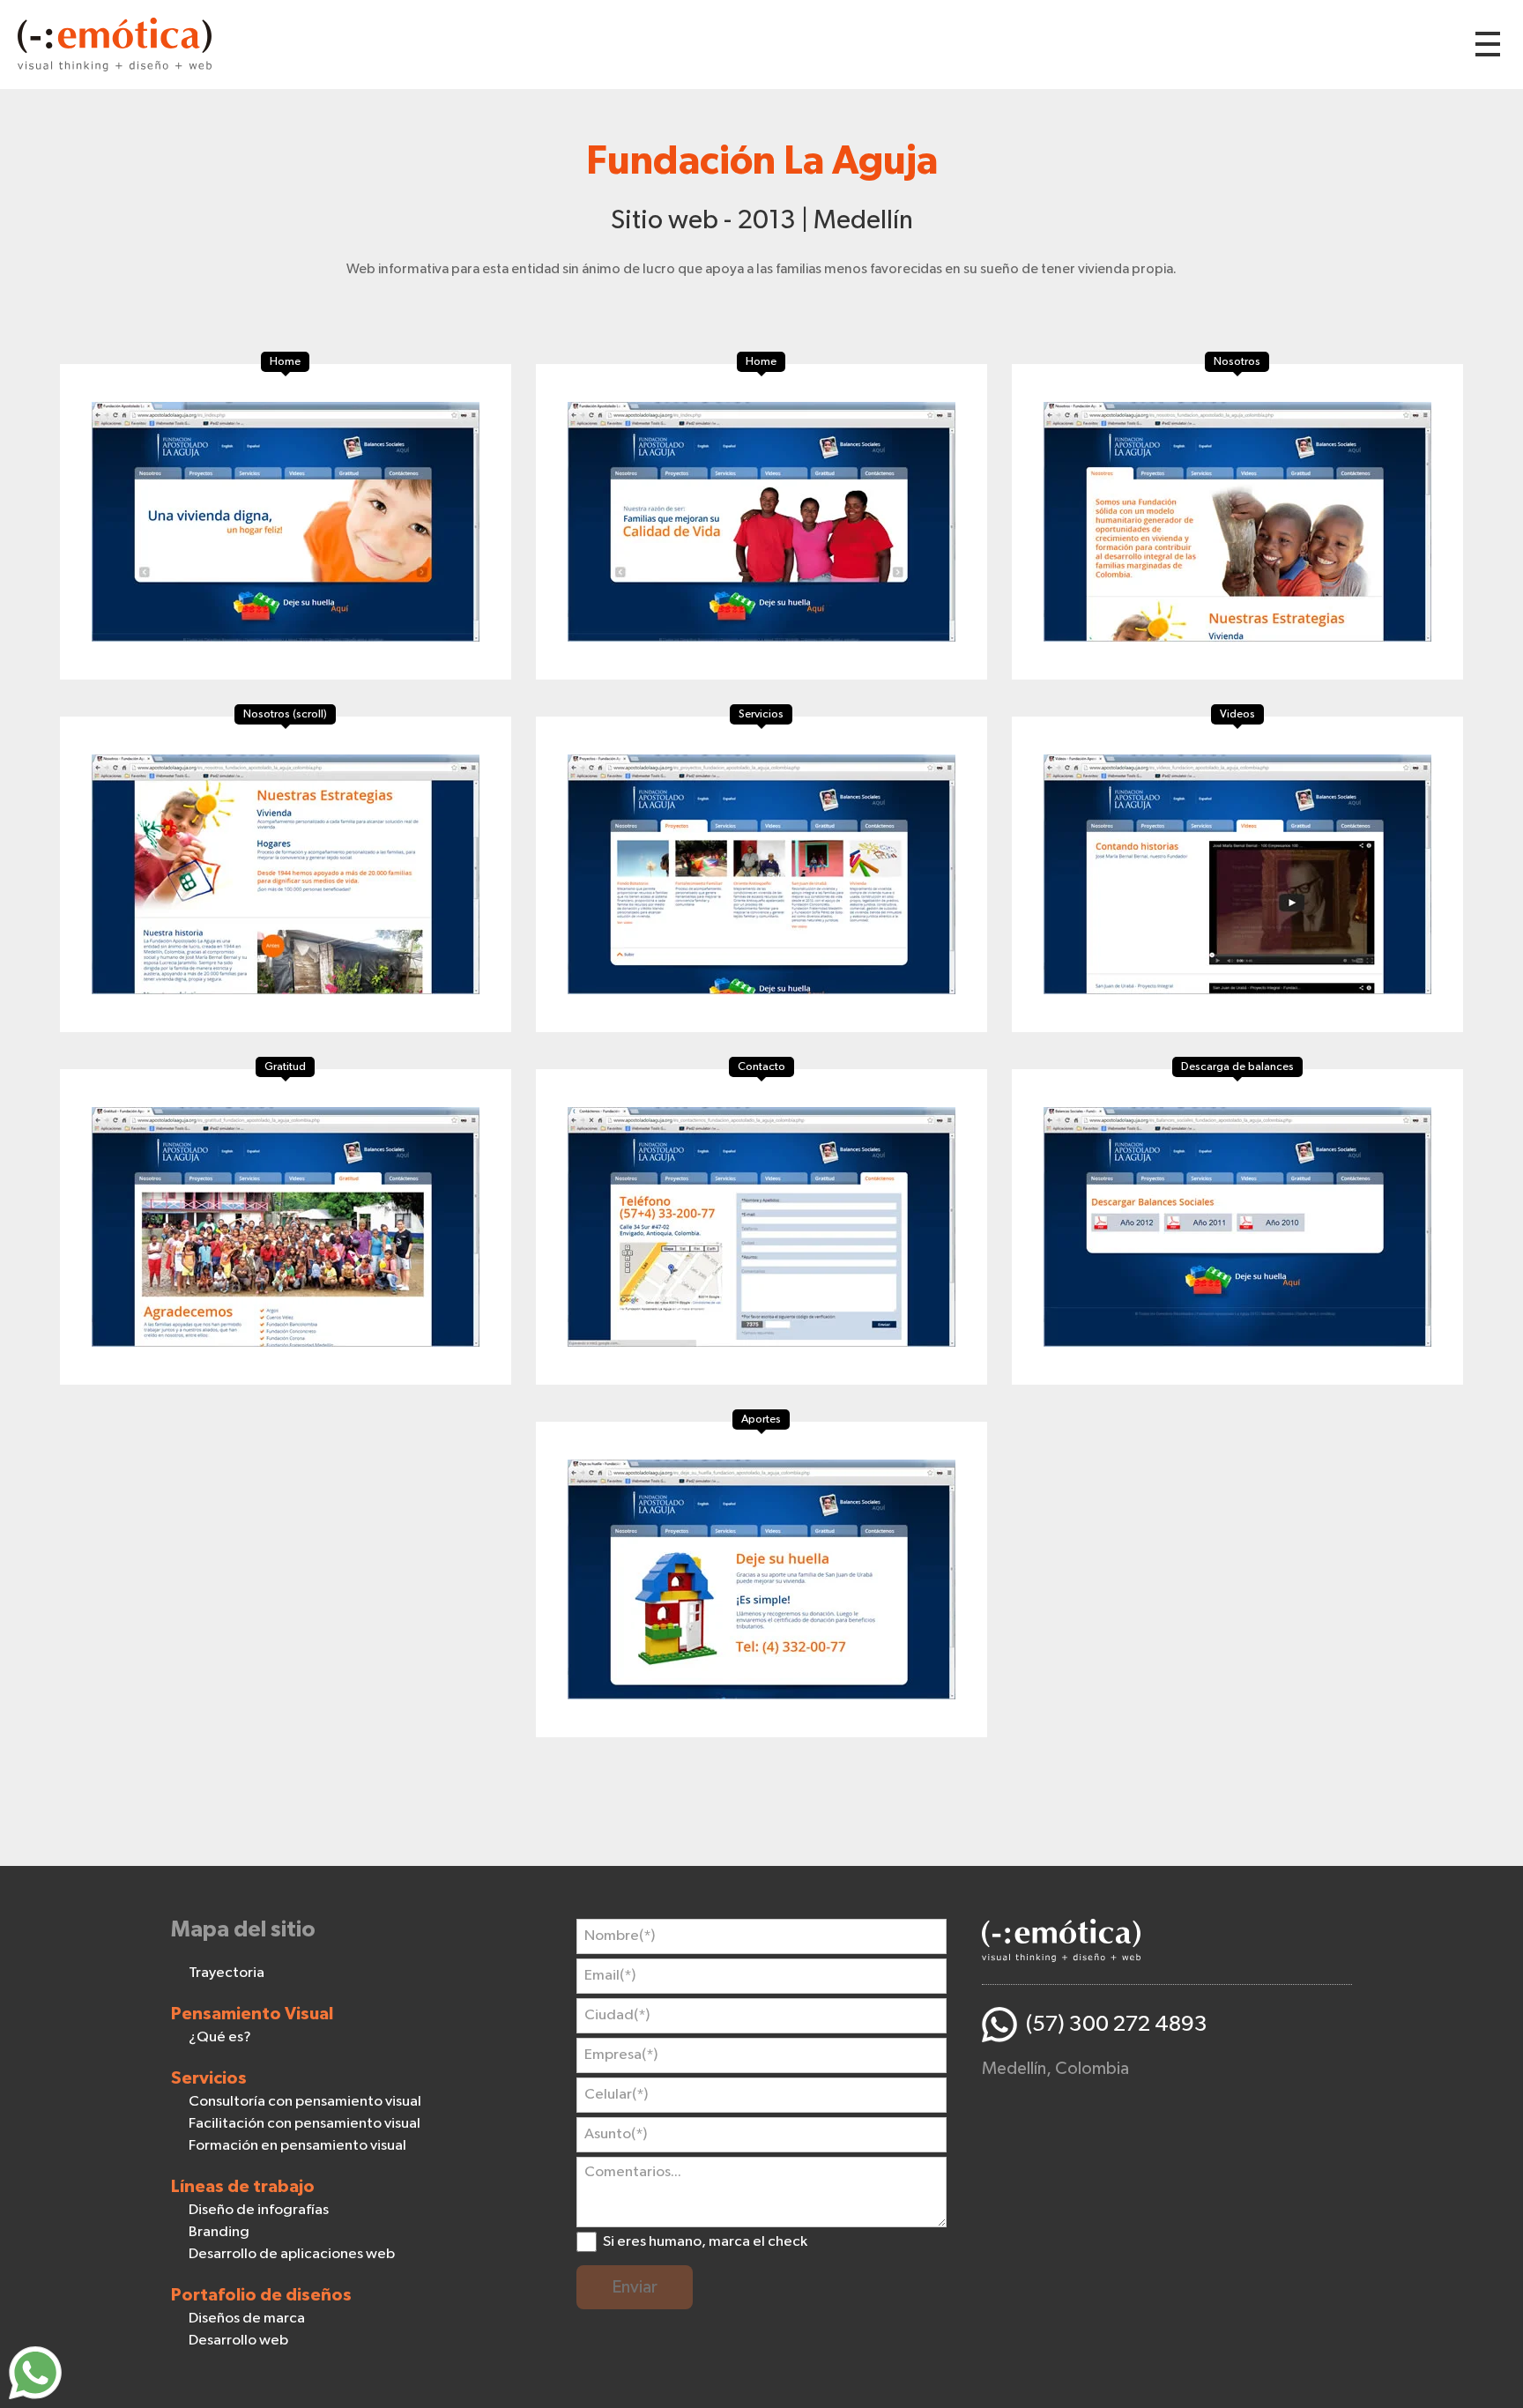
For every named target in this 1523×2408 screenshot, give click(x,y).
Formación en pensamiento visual (297, 2146)
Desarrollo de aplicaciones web (292, 2254)
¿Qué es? (220, 2037)
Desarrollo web (238, 2341)
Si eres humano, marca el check (705, 2242)
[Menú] (1488, 44)
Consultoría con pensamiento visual (305, 2102)
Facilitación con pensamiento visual (305, 2124)
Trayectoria (227, 1973)
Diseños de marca (247, 2319)
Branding (219, 2232)
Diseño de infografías (259, 2210)
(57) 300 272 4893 (1117, 2024)
